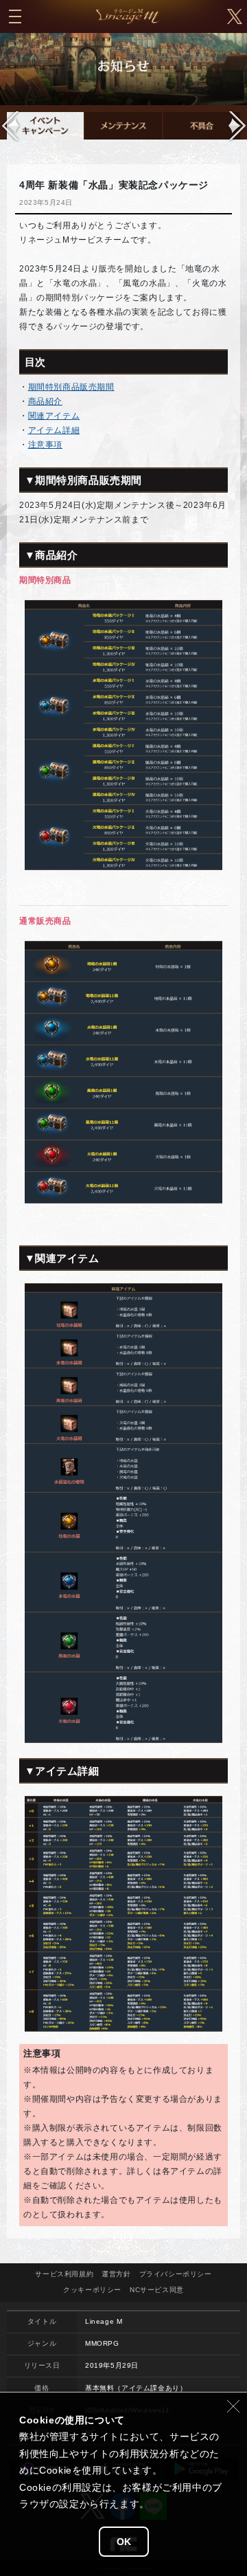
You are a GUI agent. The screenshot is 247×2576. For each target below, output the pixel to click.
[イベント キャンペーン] (45, 126)
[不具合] (202, 126)
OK (124, 2542)
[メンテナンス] (123, 126)
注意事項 (45, 445)
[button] (236, 126)
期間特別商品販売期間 (71, 387)
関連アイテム (54, 416)
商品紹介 (45, 401)
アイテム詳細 (54, 430)
